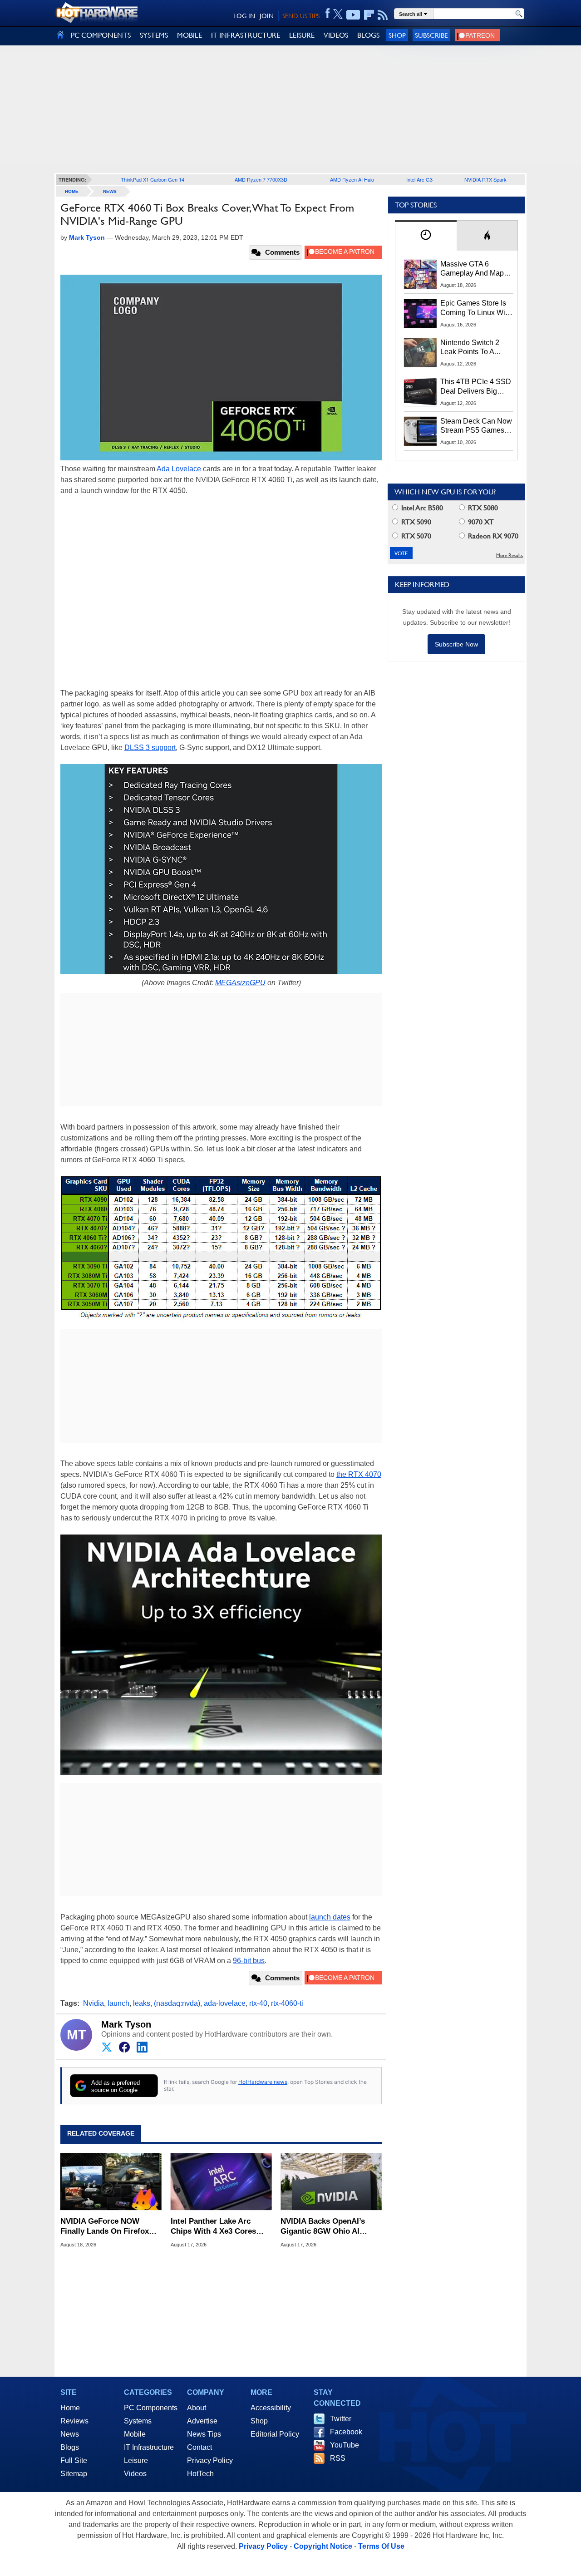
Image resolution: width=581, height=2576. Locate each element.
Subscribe (431, 35)
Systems (138, 2421)
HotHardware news (263, 2082)
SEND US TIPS (301, 16)
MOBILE (190, 35)
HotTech (200, 2474)
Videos (135, 2474)
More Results (510, 555)
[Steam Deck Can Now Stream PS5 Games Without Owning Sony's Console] (420, 431)
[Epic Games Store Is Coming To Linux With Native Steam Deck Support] (420, 313)
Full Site (74, 2460)
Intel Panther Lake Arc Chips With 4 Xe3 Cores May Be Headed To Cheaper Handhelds (220, 2227)
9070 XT (480, 522)
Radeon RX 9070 (492, 536)
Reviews (74, 2421)
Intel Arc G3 (419, 179)
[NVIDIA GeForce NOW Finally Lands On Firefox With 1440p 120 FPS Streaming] (111, 2181)
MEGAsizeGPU (240, 983)
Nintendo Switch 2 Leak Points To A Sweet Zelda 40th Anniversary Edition (472, 348)
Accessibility (271, 2408)
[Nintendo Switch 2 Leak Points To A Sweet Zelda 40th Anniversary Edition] (420, 353)
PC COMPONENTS (101, 35)
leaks (142, 2003)
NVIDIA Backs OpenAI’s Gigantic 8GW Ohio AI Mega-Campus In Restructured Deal (323, 2227)
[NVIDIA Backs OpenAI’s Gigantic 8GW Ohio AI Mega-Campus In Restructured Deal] (331, 2181)
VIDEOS (336, 35)
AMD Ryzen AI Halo (352, 179)
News (110, 191)
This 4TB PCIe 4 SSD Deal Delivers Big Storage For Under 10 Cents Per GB (476, 387)
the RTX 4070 (359, 1474)
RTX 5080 (482, 508)
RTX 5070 (415, 536)
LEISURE (302, 35)
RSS (338, 2458)
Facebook (346, 2432)
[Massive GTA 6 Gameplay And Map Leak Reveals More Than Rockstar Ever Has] (420, 274)
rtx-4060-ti (287, 2003)
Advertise (202, 2421)
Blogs (70, 2447)
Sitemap (74, 2474)
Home (70, 2408)
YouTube (345, 2445)
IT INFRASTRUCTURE (246, 35)
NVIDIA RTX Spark (485, 179)
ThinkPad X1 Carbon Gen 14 (153, 179)
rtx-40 (258, 2003)
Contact (199, 2447)
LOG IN (244, 16)
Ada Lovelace (179, 469)
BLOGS (368, 35)
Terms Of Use (381, 2546)
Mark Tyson (126, 2024)
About (197, 2408)
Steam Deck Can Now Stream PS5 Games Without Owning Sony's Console (476, 426)
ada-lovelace (225, 2003)
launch (118, 2003)
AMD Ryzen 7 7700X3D (261, 179)
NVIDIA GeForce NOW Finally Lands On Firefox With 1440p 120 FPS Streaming (105, 2227)
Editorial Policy (275, 2434)
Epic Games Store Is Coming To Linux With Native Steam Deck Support (476, 308)
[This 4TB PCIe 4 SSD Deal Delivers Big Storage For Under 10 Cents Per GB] (420, 392)
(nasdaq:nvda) (177, 2003)
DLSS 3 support (150, 748)
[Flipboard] (369, 15)
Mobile (135, 2434)
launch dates (330, 1917)
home (72, 191)
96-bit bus (249, 1961)
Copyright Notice (323, 2546)
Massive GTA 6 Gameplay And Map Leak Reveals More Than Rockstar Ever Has (472, 269)
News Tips (204, 2434)
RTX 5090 (415, 522)
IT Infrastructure (149, 2447)
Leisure (136, 2460)
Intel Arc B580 (421, 508)
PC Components (151, 2408)
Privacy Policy (210, 2460)
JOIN (267, 16)
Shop (397, 35)
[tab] (426, 235)
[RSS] (383, 15)
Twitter (341, 2419)
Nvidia (94, 2003)
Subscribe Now (456, 644)
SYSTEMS (154, 35)
